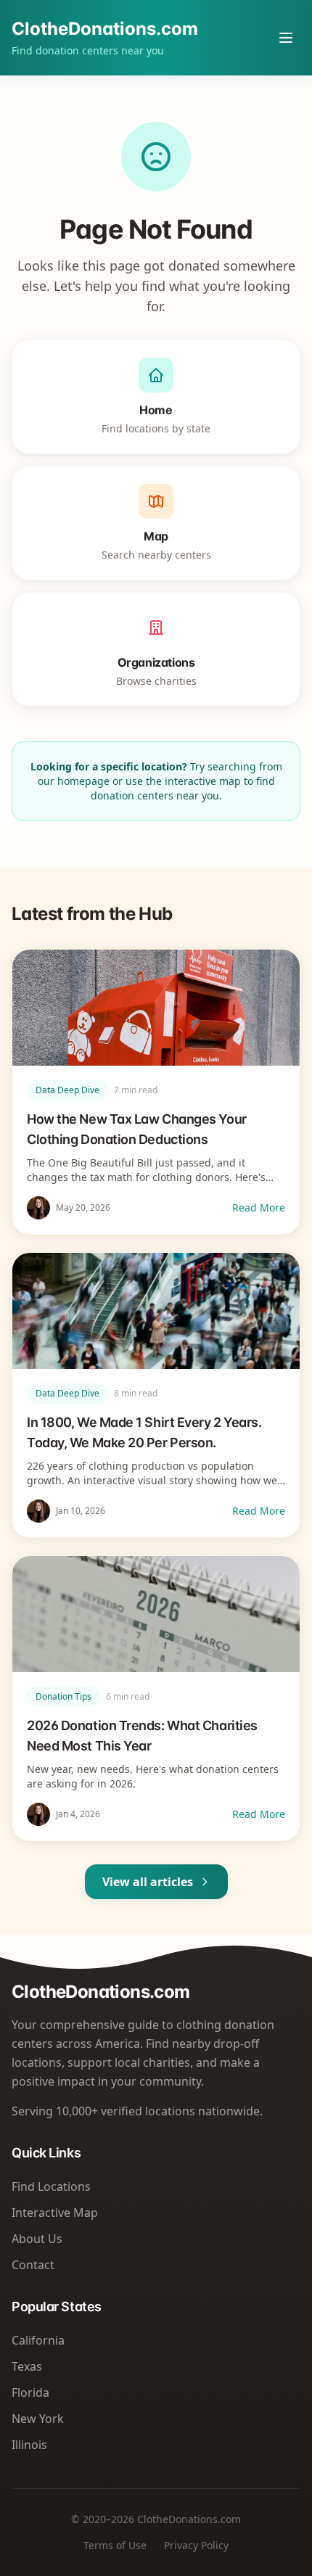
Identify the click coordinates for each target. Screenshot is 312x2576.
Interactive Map (55, 2213)
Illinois (29, 2445)
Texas (27, 2366)
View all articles (148, 1882)
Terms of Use (115, 2545)
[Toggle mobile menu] (286, 38)
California (38, 2340)
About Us (37, 2239)
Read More (259, 1207)
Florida (30, 2392)
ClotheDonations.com (105, 29)
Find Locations (51, 2186)
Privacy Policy (196, 2545)
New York (38, 2419)
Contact (33, 2265)
